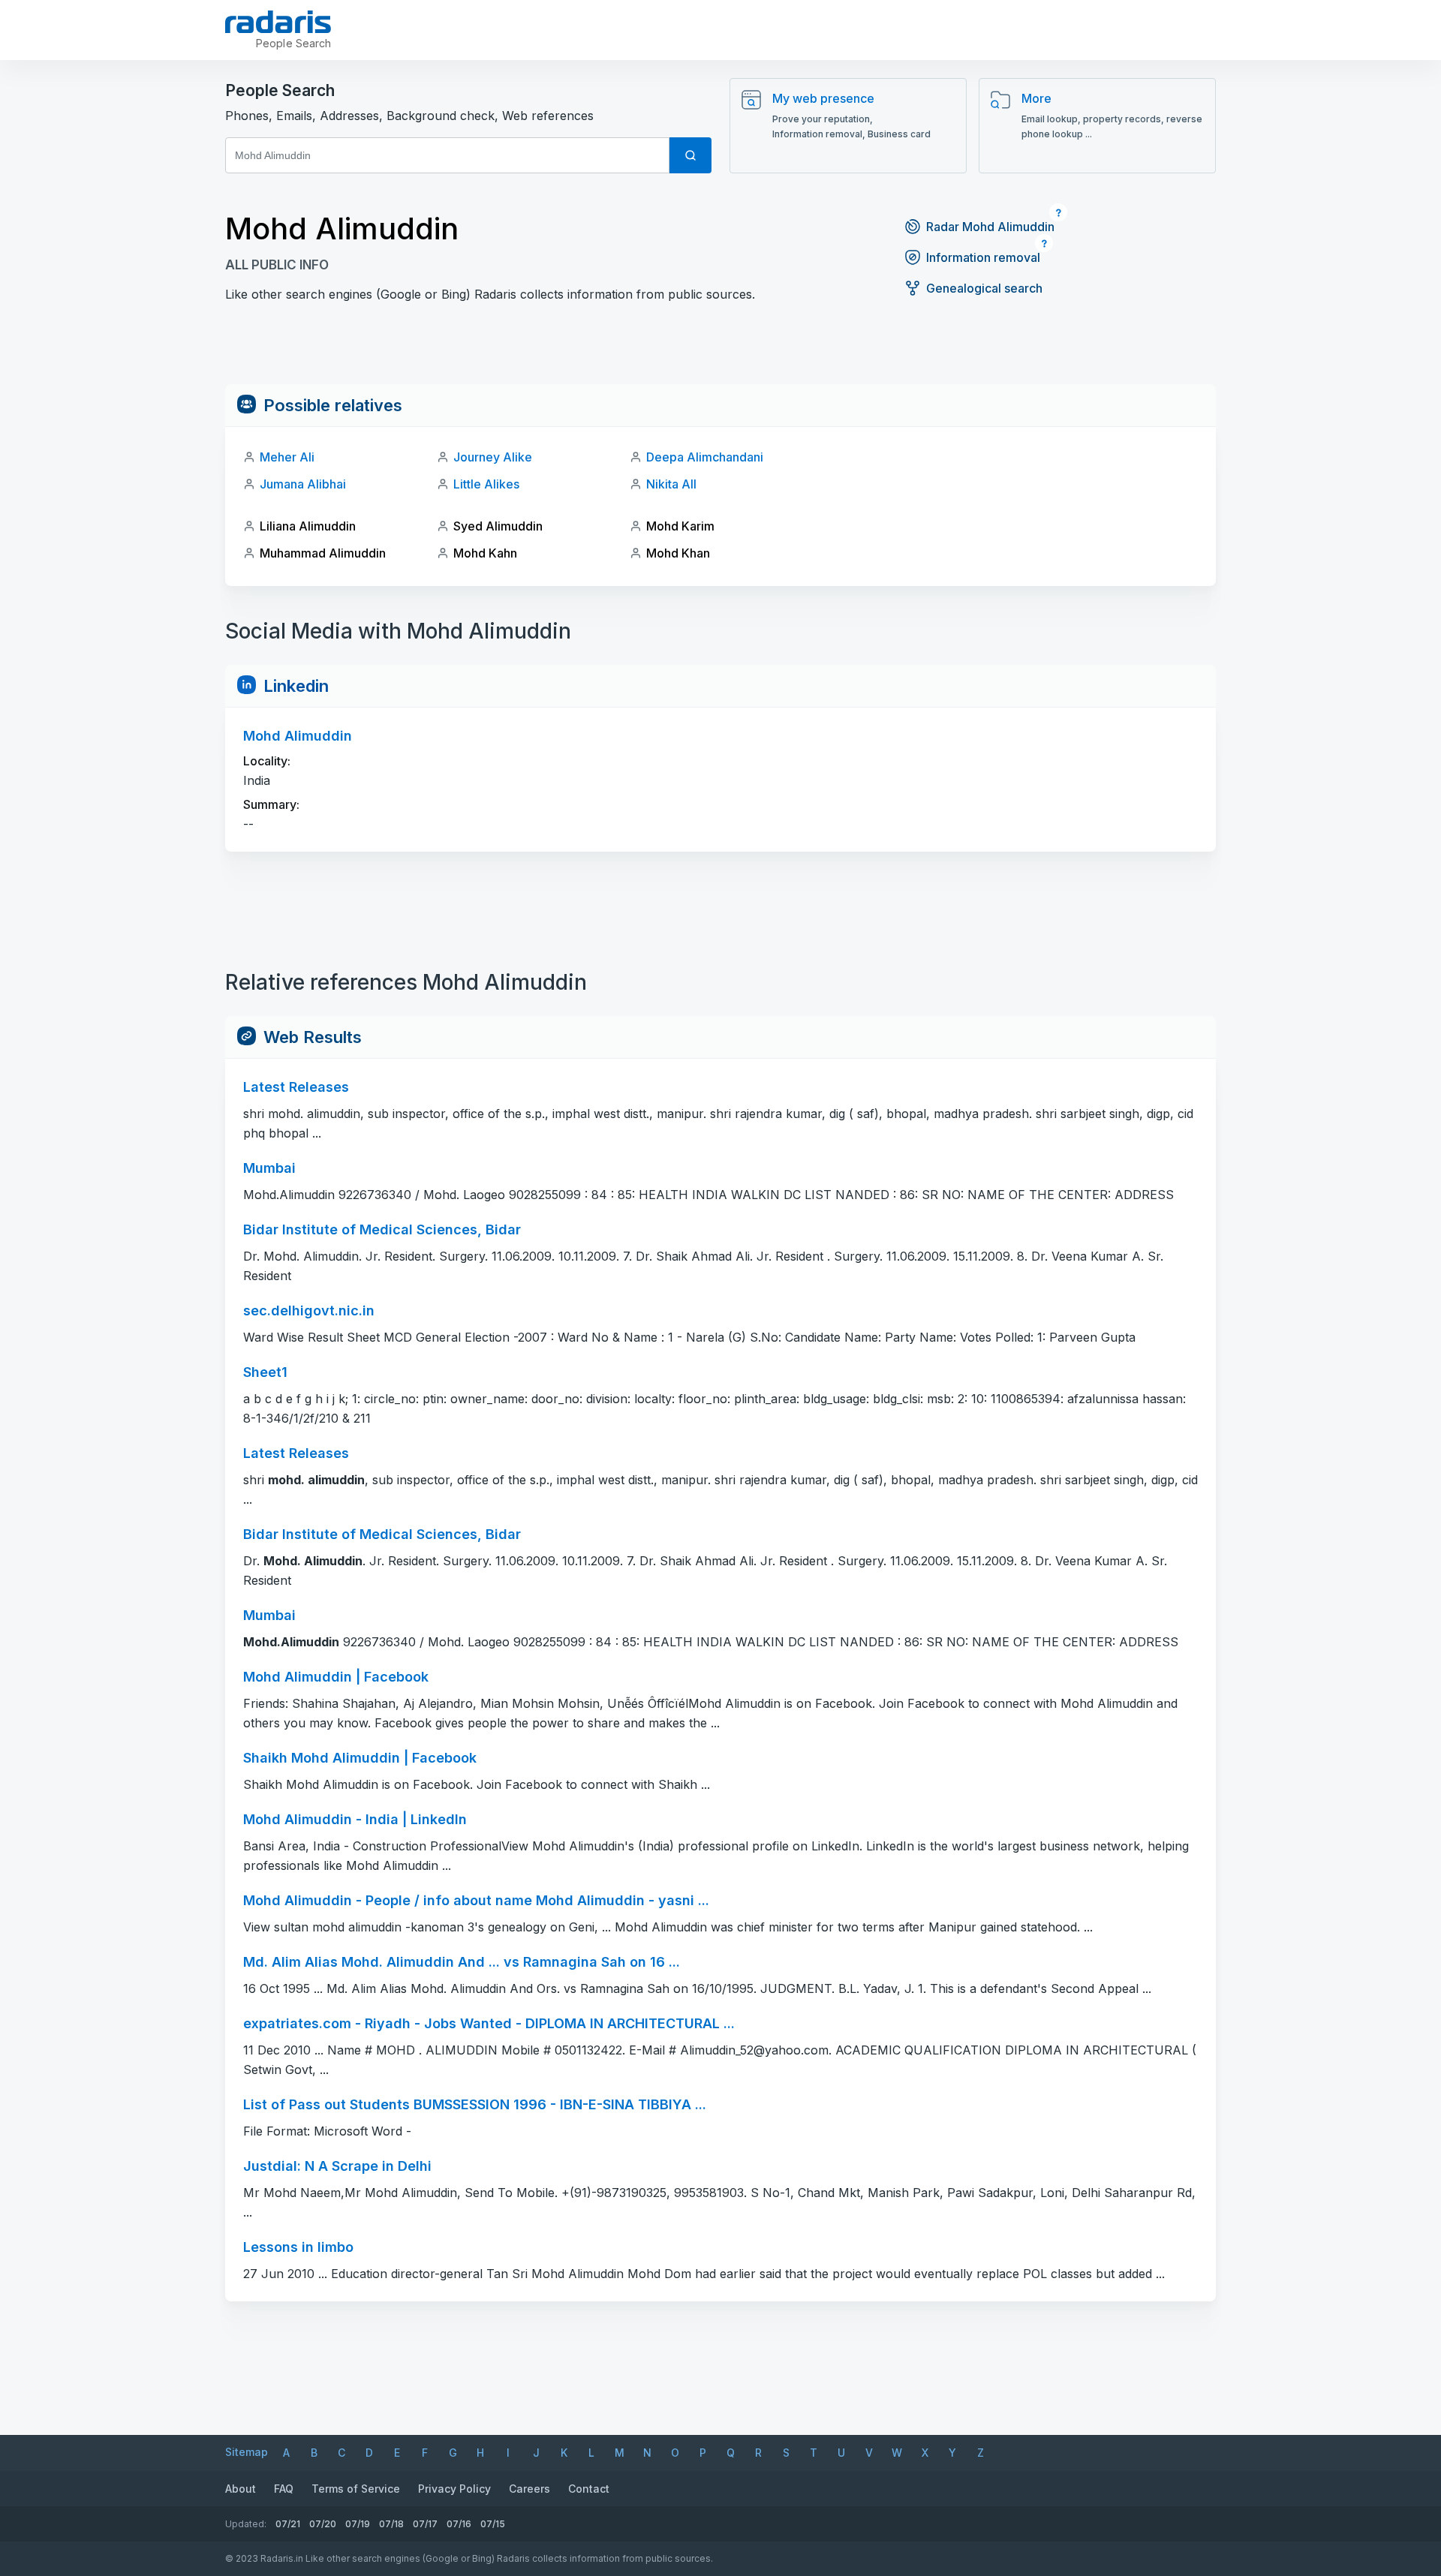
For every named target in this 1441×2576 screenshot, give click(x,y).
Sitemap (247, 2452)
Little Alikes (486, 484)
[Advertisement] (720, 350)
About (241, 2489)
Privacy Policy (454, 2489)
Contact (589, 2489)
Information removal (983, 257)
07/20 (323, 2524)
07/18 (391, 2524)
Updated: (246, 2524)
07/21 (288, 2524)
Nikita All (671, 484)
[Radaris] (278, 22)
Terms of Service (356, 2489)
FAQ (284, 2489)
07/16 (459, 2524)
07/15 (493, 2524)
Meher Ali (287, 457)
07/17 (425, 2524)
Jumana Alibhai (303, 484)
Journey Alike (493, 457)
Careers (529, 2489)
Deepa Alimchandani (705, 457)
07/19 (358, 2524)
